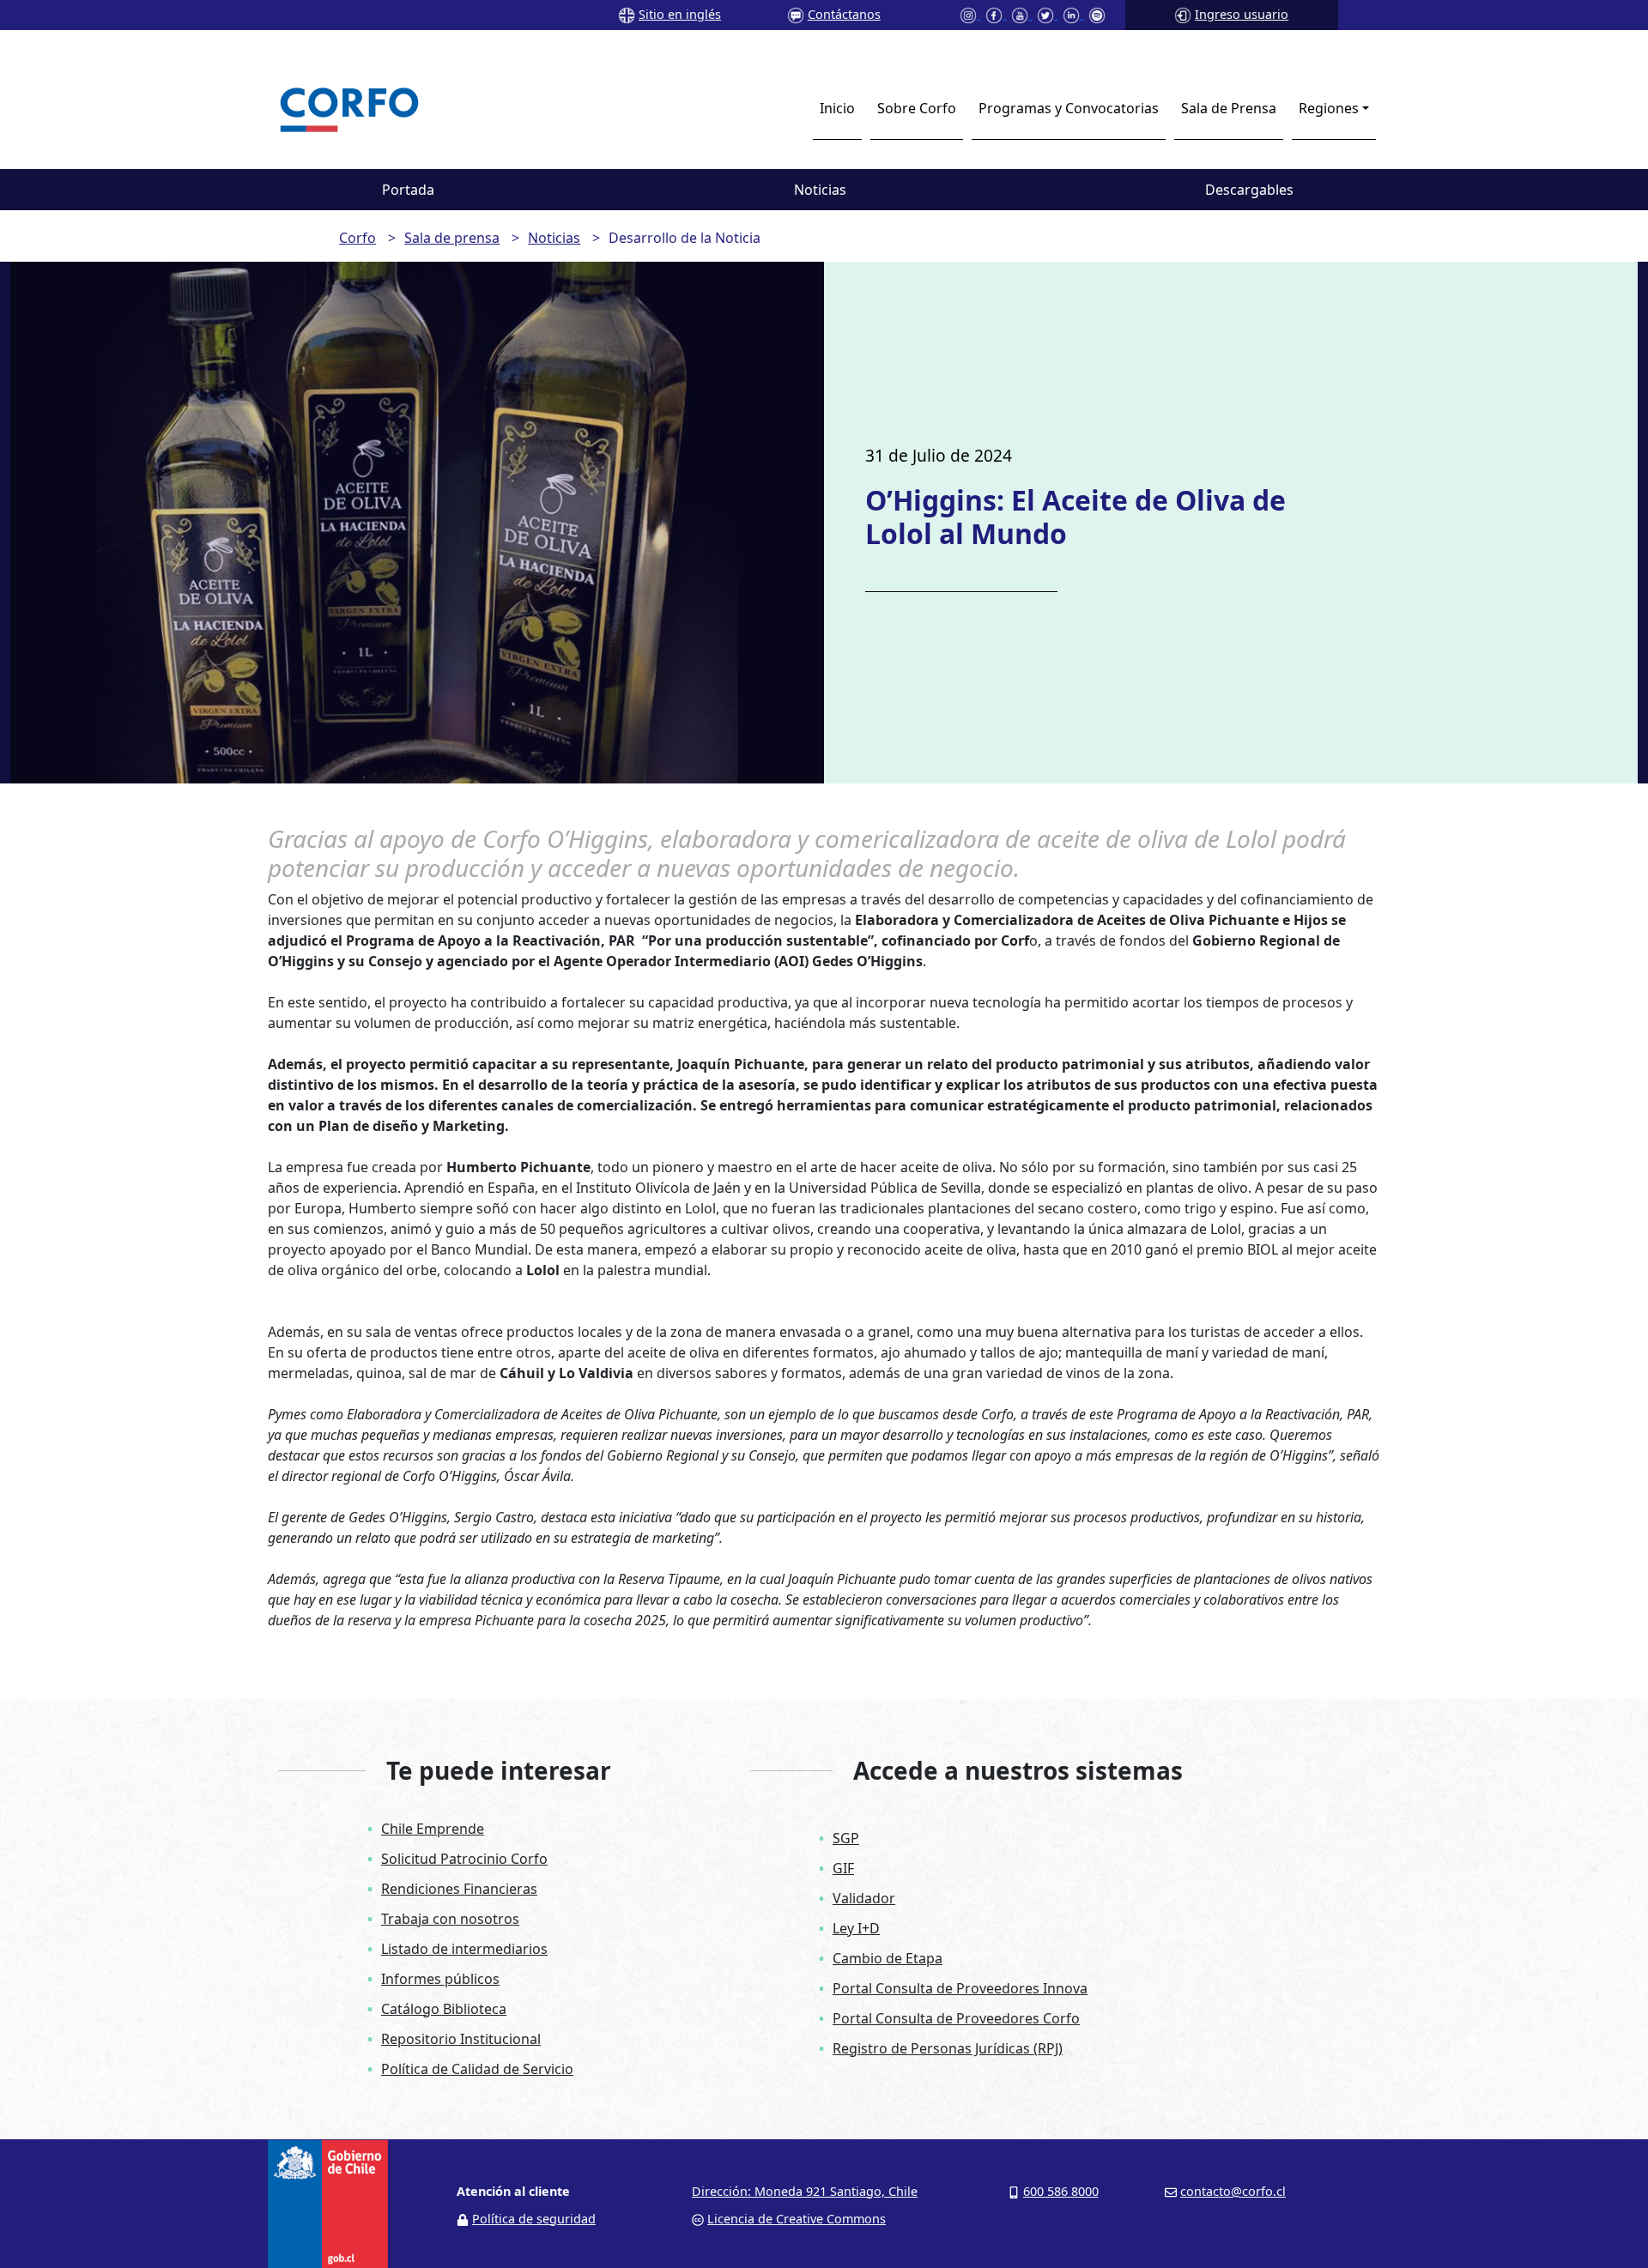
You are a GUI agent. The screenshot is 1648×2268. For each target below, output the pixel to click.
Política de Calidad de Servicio (477, 2069)
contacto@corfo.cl (1233, 2191)
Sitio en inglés (680, 14)
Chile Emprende (433, 1829)
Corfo (357, 238)
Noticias (820, 190)
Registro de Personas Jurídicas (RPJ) (948, 2048)
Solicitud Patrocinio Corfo (464, 1859)
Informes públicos (440, 1979)
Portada (408, 190)
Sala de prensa (452, 238)
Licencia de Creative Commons (797, 2219)
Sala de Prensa (1229, 108)
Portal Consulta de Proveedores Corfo (956, 2018)
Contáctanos (844, 14)
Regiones (1329, 108)
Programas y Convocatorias (1069, 108)
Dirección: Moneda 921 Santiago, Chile (805, 2191)
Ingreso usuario (1242, 14)
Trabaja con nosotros (450, 1919)
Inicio (837, 108)
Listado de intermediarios (464, 1949)
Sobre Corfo (917, 108)
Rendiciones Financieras (459, 1889)
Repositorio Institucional (461, 2039)
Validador (864, 1898)
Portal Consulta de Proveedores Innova (960, 1988)
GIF (843, 1868)
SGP (846, 1838)
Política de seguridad (534, 2219)
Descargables (1249, 190)
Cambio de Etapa (888, 1958)
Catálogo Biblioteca (444, 2009)
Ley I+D (856, 1928)
